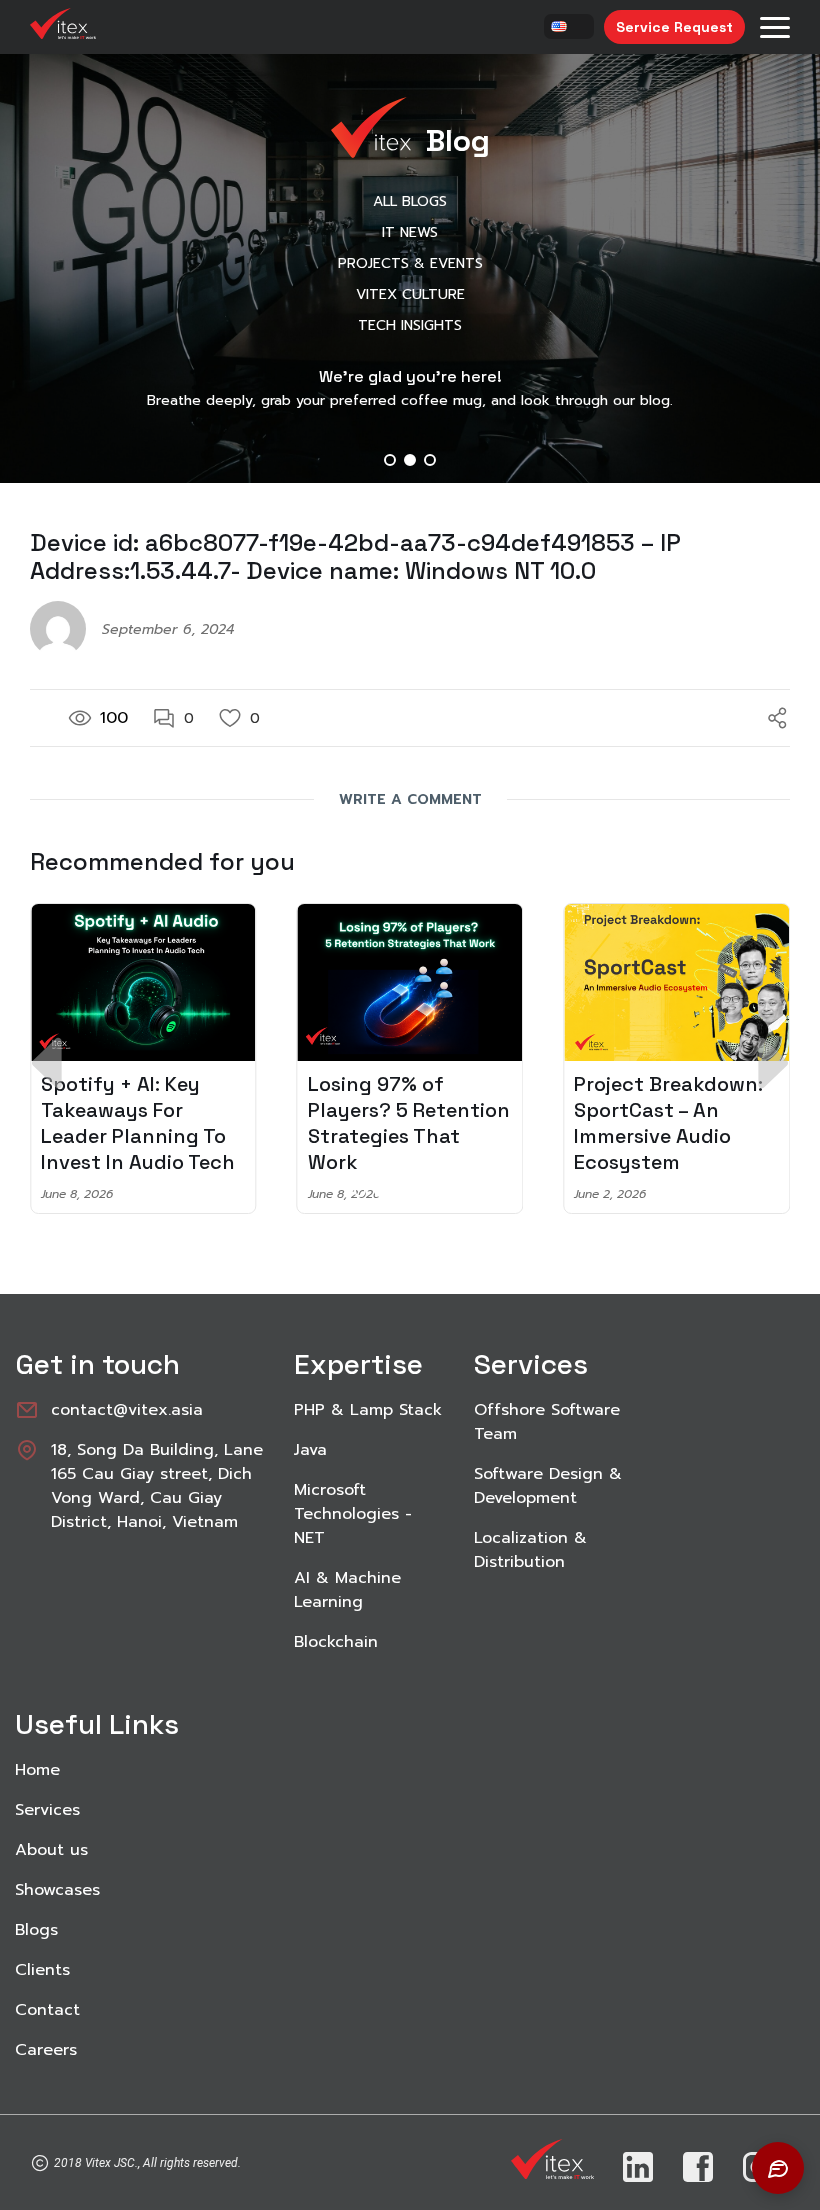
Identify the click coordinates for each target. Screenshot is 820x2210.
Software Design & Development (548, 1486)
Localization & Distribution (530, 1550)
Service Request (674, 27)
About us (51, 1850)
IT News (410, 232)
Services (47, 1810)
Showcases (57, 1890)
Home (37, 1770)
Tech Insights (410, 325)
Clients (42, 1970)
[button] (390, 460)
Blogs (36, 1930)
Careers (46, 2050)
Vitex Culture (410, 294)
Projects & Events (410, 263)
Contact (47, 2010)
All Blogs (410, 201)
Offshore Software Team (547, 1422)
